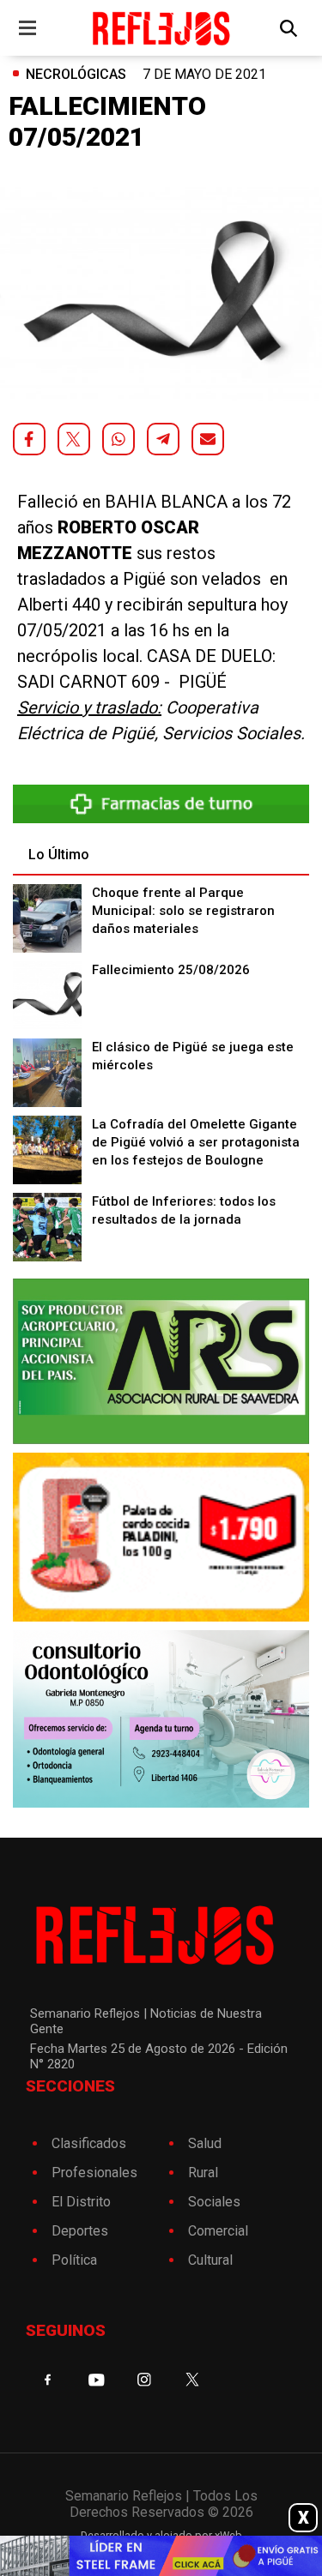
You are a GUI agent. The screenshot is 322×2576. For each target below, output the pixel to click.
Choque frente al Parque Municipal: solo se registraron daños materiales (183, 911)
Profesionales (94, 2173)
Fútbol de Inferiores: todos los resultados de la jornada (184, 1210)
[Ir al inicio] (161, 28)
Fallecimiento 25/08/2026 (171, 970)
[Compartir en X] (74, 439)
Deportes (80, 2231)
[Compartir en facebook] (29, 439)
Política (74, 2260)
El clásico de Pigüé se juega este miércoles (193, 1056)
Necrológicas (76, 74)
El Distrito (81, 2202)
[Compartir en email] (208, 439)
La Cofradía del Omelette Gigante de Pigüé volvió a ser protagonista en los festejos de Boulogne (196, 1142)
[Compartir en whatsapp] (118, 439)
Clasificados (89, 2143)
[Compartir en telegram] (163, 439)
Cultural (210, 2260)
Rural (203, 2173)
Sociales (214, 2202)
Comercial (218, 2231)
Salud (205, 2143)
